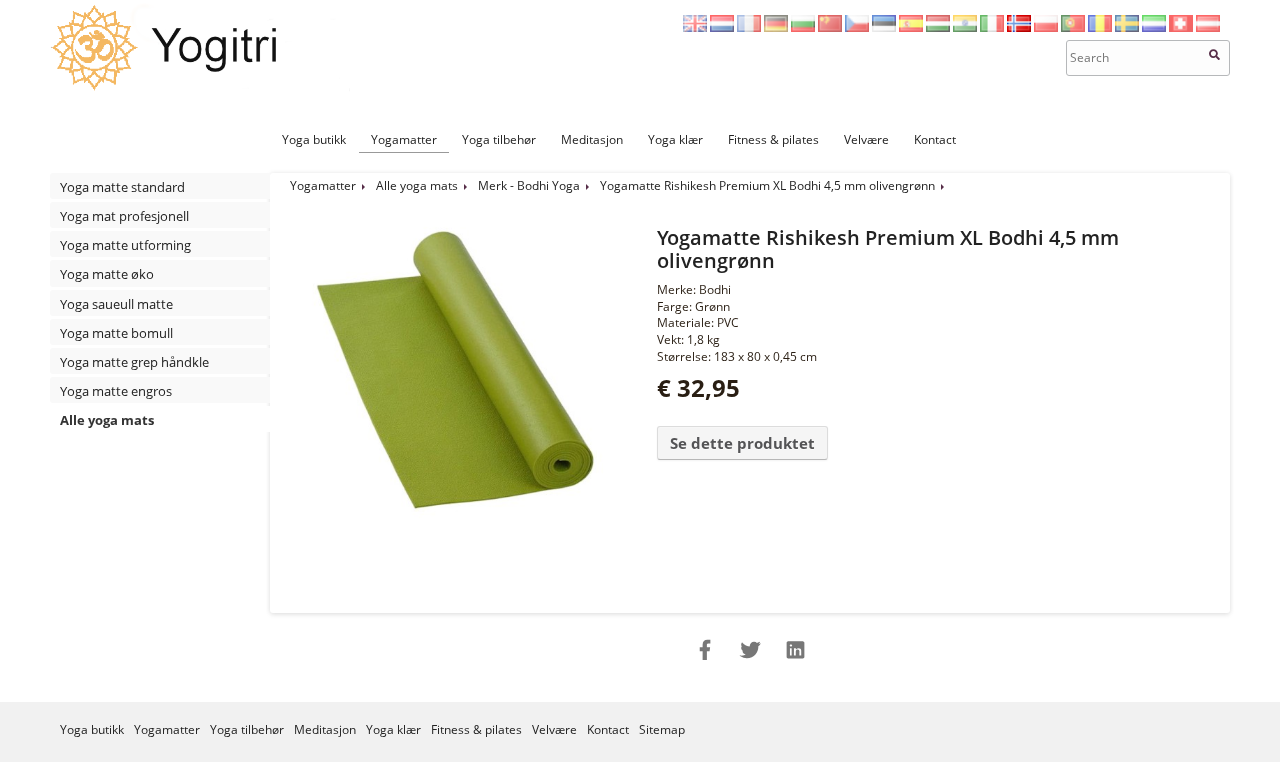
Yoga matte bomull (116, 333)
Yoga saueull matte (116, 304)
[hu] (938, 27)
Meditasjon (592, 139)
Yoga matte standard (122, 187)
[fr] (749, 27)
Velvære (866, 139)
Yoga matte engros (116, 391)
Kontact (935, 139)
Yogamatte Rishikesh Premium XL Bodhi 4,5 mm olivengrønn (767, 185)
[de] (776, 27)
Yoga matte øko (107, 274)
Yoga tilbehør (499, 139)
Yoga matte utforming (125, 245)
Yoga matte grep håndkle (134, 362)
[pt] (1073, 27)
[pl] (1046, 27)
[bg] (803, 27)
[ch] (1181, 27)
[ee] (884, 27)
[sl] (1154, 27)
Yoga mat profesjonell (124, 216)
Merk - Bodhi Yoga (529, 185)
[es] (911, 27)
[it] (992, 27)
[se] (1127, 27)
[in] (965, 27)
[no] (1019, 27)
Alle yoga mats (107, 420)
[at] (1208, 27)
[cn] (830, 27)
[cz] (857, 27)
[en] (695, 27)
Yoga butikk (314, 139)
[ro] (1100, 27)
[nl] (722, 27)
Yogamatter (404, 139)
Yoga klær (675, 139)
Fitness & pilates (773, 139)
